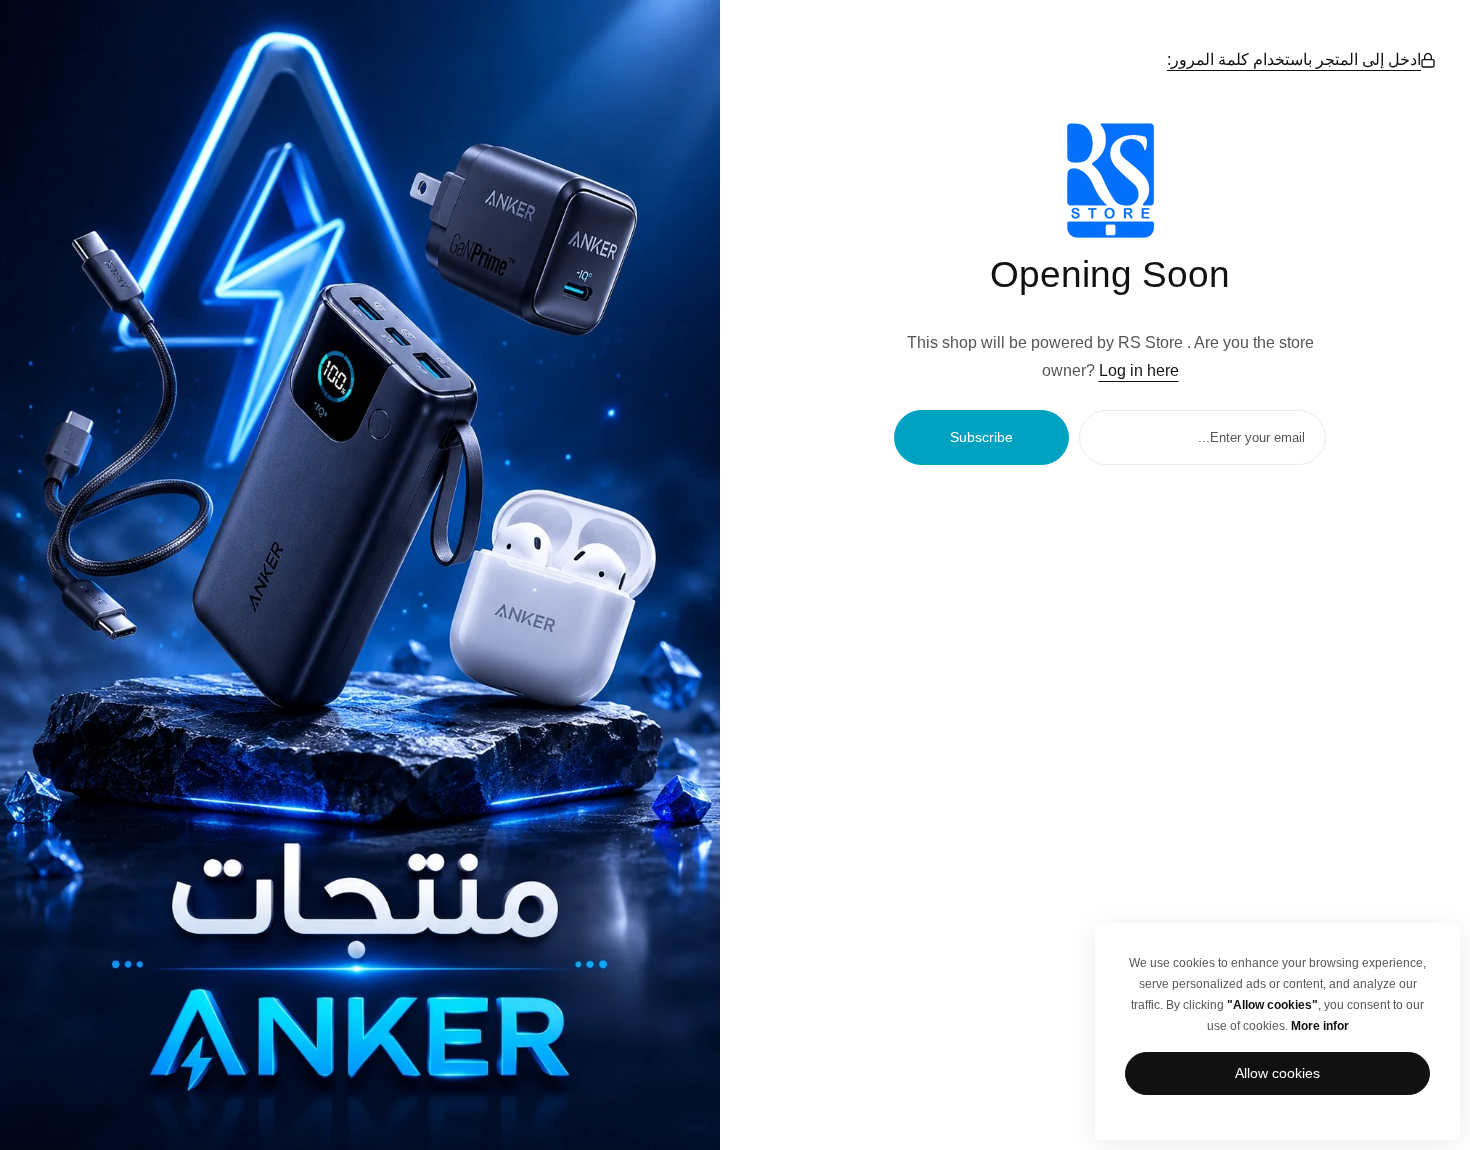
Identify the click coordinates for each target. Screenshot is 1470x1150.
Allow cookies (1277, 1073)
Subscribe (981, 437)
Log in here (1139, 370)
